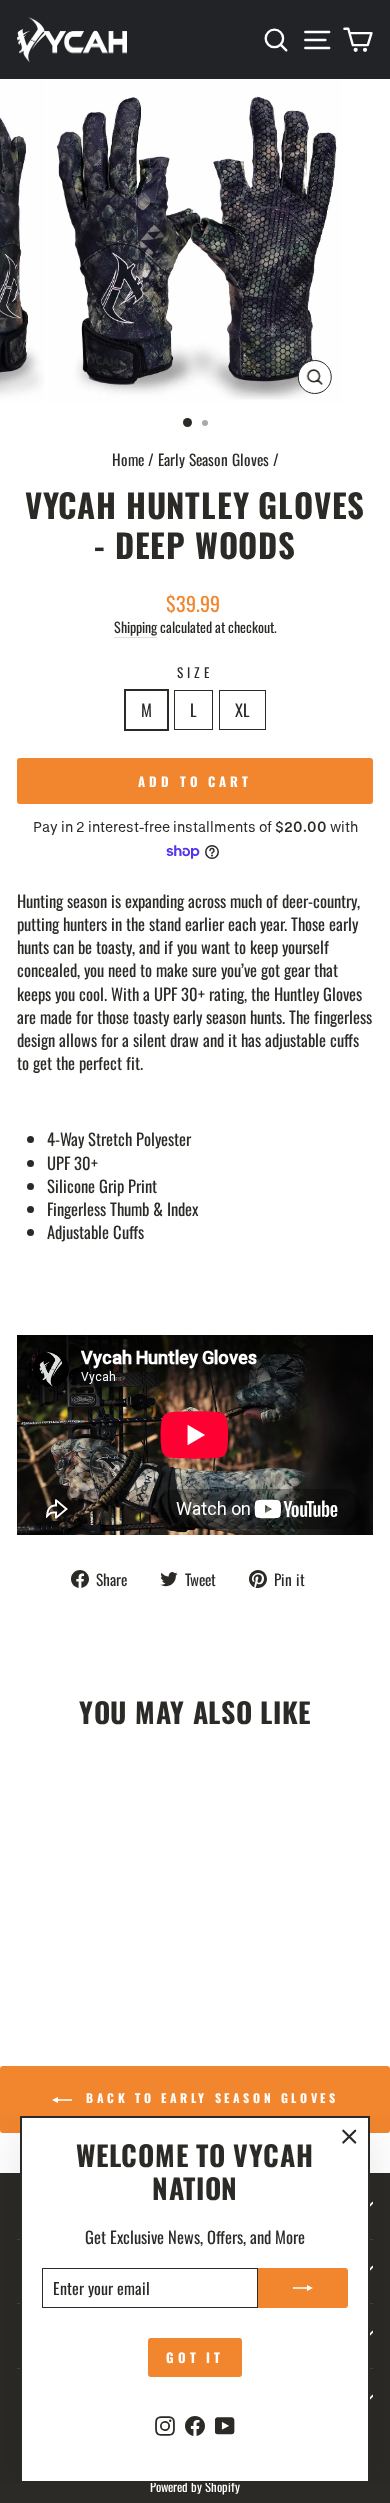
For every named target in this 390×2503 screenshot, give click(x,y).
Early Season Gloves (213, 459)
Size (195, 672)
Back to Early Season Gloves (209, 2097)
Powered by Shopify (195, 2486)
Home (128, 459)
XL (242, 709)
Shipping (135, 627)
